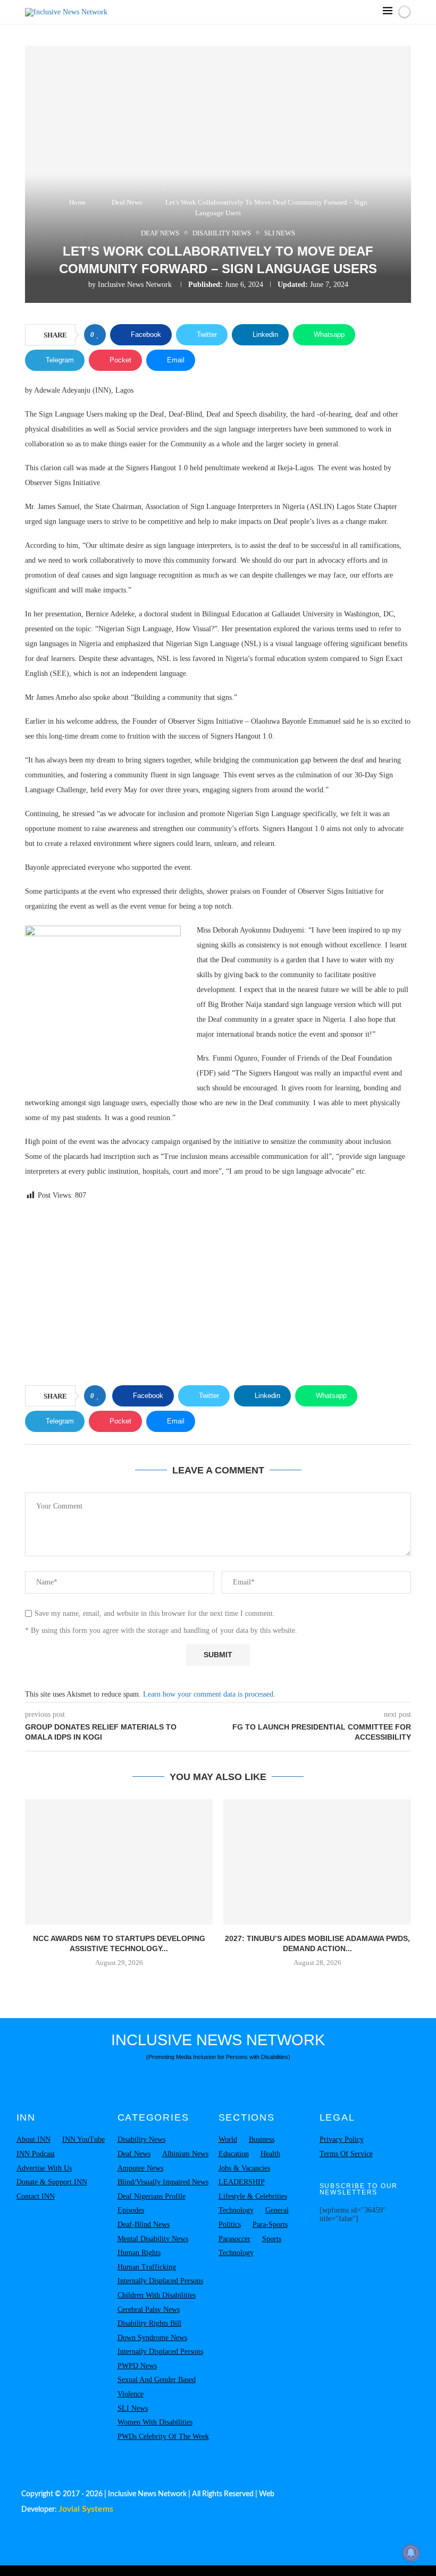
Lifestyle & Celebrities (253, 2196)
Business (262, 2139)
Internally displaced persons (160, 2281)
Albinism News (185, 2154)
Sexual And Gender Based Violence (157, 2387)
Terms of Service (346, 2154)
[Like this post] (98, 335)
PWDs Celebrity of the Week (163, 2437)
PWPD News (137, 2366)
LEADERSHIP (242, 2182)
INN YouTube (83, 2139)
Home (78, 202)
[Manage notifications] (411, 2553)
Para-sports (270, 2225)
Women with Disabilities (155, 2422)
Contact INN (36, 2196)
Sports (272, 2239)
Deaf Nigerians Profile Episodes (152, 2204)
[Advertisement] (218, 1295)
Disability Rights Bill (149, 2323)
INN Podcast (36, 2154)
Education (234, 2154)
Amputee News (140, 2168)
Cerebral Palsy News (149, 2310)
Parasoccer (234, 2239)
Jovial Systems (86, 2509)
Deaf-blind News (144, 2225)
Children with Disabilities (157, 2295)
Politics (230, 2225)
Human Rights (139, 2253)
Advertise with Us (44, 2168)
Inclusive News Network (135, 285)
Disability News (141, 2139)
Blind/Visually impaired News (163, 2182)
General (277, 2210)
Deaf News (127, 202)
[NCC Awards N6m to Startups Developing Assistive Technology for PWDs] (119, 1862)
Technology (236, 2210)
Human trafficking (147, 2267)
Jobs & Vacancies (244, 2168)
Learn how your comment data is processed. (209, 1694)
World (228, 2139)
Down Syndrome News (152, 2338)
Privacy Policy (342, 2139)
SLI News (133, 2408)
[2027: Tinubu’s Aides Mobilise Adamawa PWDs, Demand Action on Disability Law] (317, 1862)
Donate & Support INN (52, 2182)
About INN (33, 2139)
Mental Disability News (153, 2239)
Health (270, 2154)
